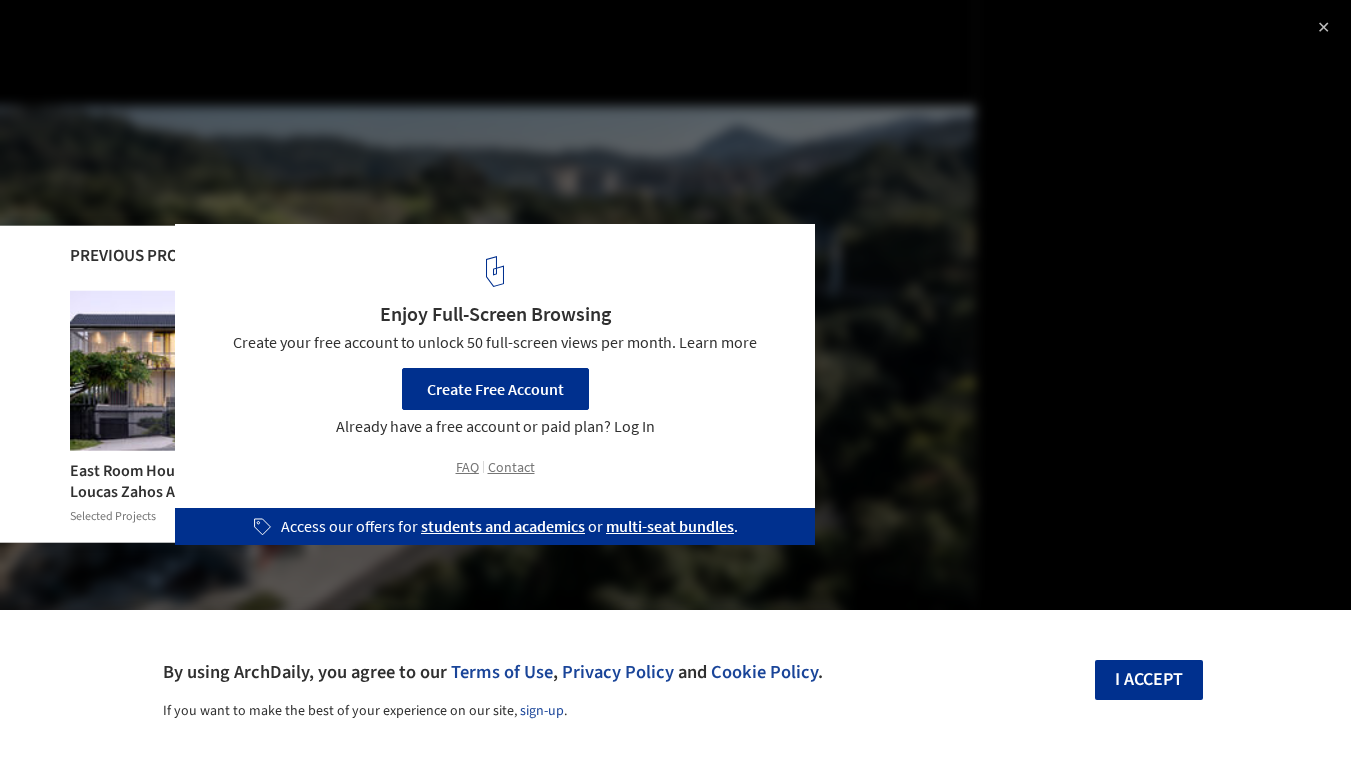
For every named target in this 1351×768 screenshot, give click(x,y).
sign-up (542, 711)
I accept (1149, 679)
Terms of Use (502, 672)
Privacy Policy (618, 672)
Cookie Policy (764, 672)
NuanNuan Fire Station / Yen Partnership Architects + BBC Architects (285, 53)
